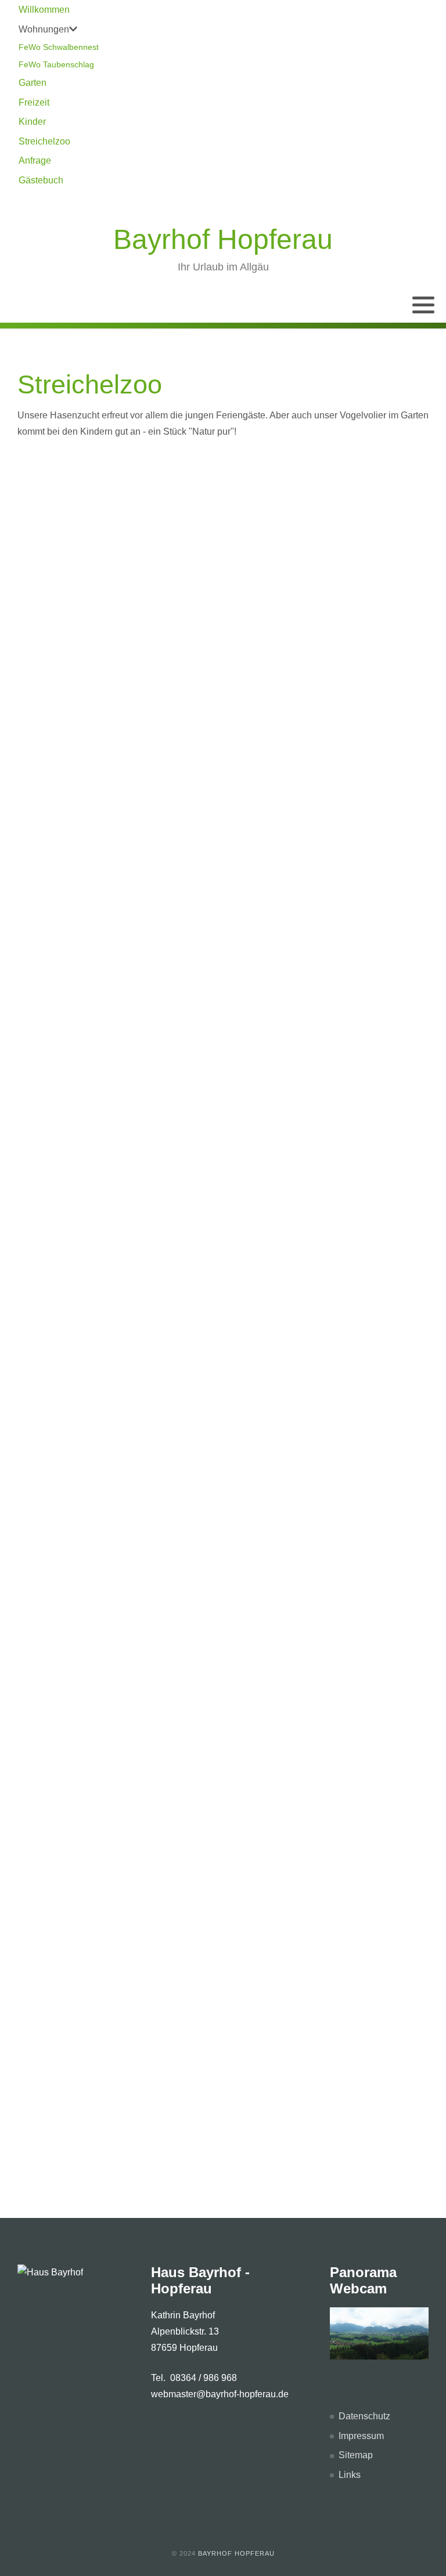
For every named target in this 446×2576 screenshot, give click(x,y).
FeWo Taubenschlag (56, 64)
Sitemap (356, 2455)
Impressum (361, 2436)
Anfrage (35, 160)
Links (350, 2475)
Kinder (32, 122)
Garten (33, 83)
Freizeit (34, 102)
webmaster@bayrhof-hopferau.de (220, 2394)
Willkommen (44, 10)
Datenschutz (364, 2416)
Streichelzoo (44, 141)
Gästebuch (41, 180)
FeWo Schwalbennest (59, 47)
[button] (423, 305)
